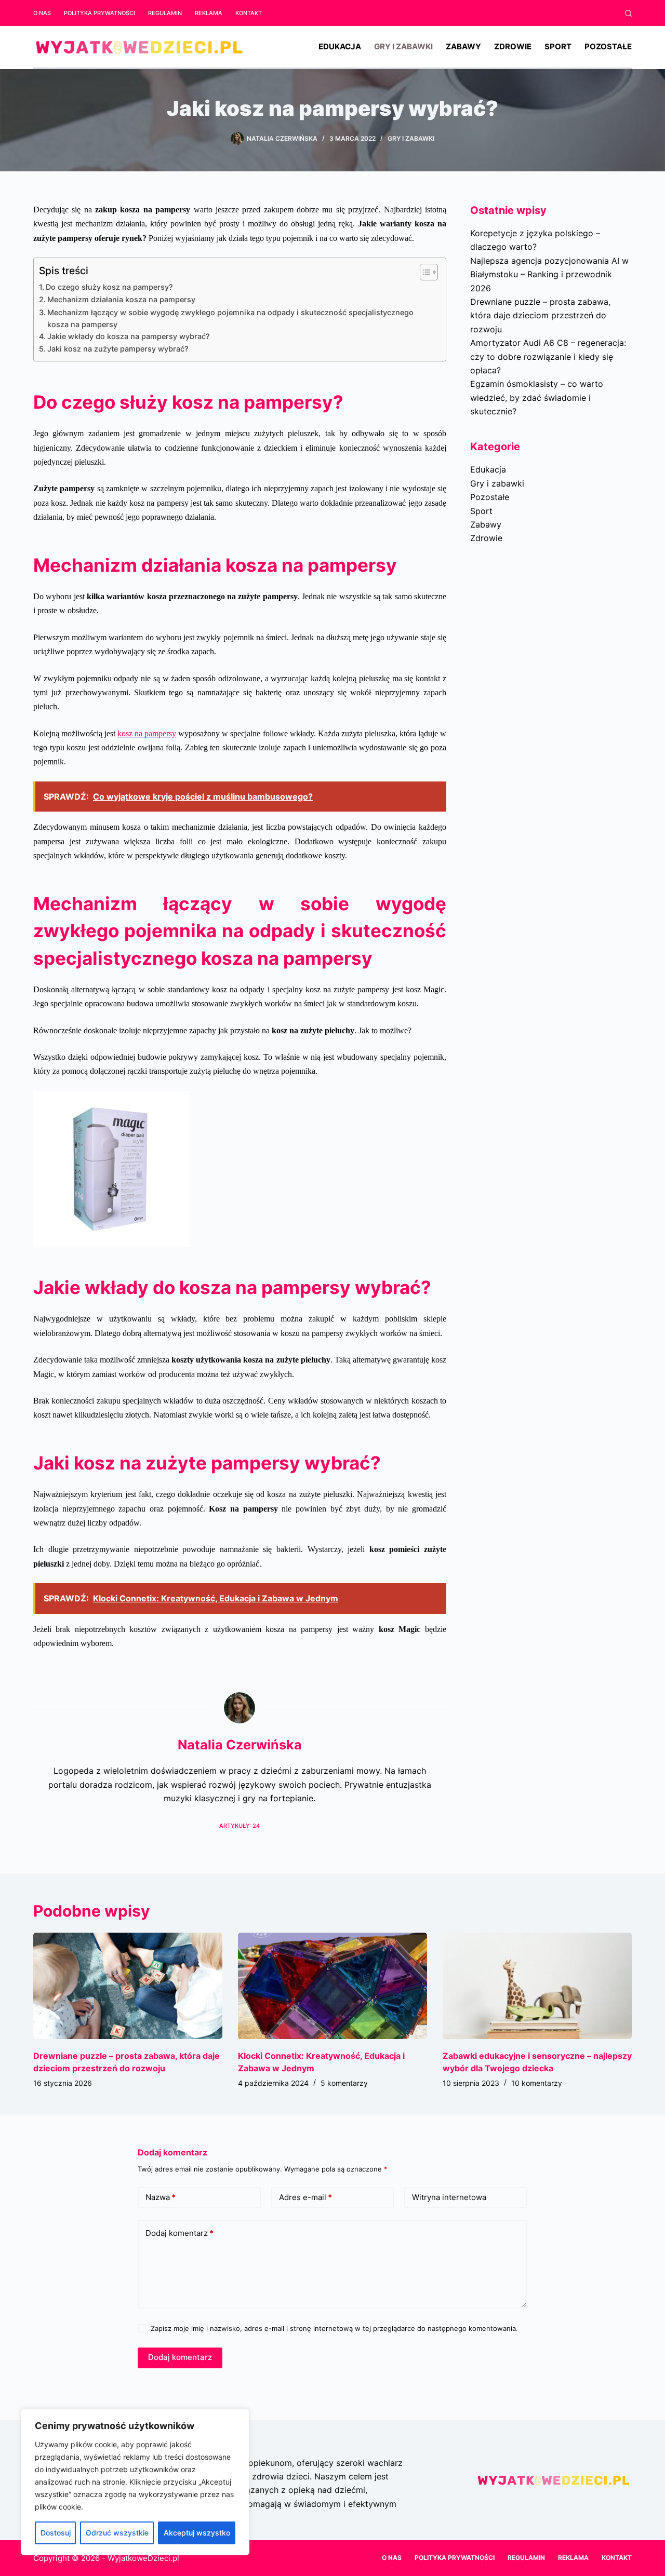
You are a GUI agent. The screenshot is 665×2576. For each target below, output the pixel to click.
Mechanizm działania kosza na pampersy (121, 299)
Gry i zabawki (403, 46)
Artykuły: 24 (240, 1826)
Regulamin (165, 13)
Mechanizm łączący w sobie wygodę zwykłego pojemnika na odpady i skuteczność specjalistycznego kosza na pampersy (230, 318)
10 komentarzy (537, 2083)
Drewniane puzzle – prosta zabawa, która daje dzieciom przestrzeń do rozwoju (540, 315)
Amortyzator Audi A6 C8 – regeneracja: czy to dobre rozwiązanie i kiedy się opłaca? (548, 356)
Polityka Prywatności (99, 13)
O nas (42, 13)
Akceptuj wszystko (197, 2533)
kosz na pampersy (147, 733)
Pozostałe (608, 46)
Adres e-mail (305, 2197)
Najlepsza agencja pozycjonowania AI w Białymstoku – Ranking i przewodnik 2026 (549, 274)
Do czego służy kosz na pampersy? (109, 287)
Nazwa (161, 2197)
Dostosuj (56, 2533)
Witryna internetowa (449, 2197)
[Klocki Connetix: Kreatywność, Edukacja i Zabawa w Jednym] (332, 1986)
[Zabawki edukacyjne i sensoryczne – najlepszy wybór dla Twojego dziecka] (537, 1986)
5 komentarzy (344, 2083)
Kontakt (249, 13)
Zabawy (463, 46)
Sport (558, 46)
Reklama (209, 13)
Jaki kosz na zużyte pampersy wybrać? (118, 349)
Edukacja (340, 46)
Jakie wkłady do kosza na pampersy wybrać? (129, 336)
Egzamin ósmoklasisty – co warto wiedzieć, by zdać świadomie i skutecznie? (537, 397)
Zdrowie (513, 46)
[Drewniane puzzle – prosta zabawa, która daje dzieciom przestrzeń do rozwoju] (128, 1986)
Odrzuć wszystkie (117, 2533)
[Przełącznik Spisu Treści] (424, 272)
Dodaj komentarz (179, 2233)
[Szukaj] (628, 13)
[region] (135, 2482)
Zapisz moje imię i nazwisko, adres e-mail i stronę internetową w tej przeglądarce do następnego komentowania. (334, 2328)
